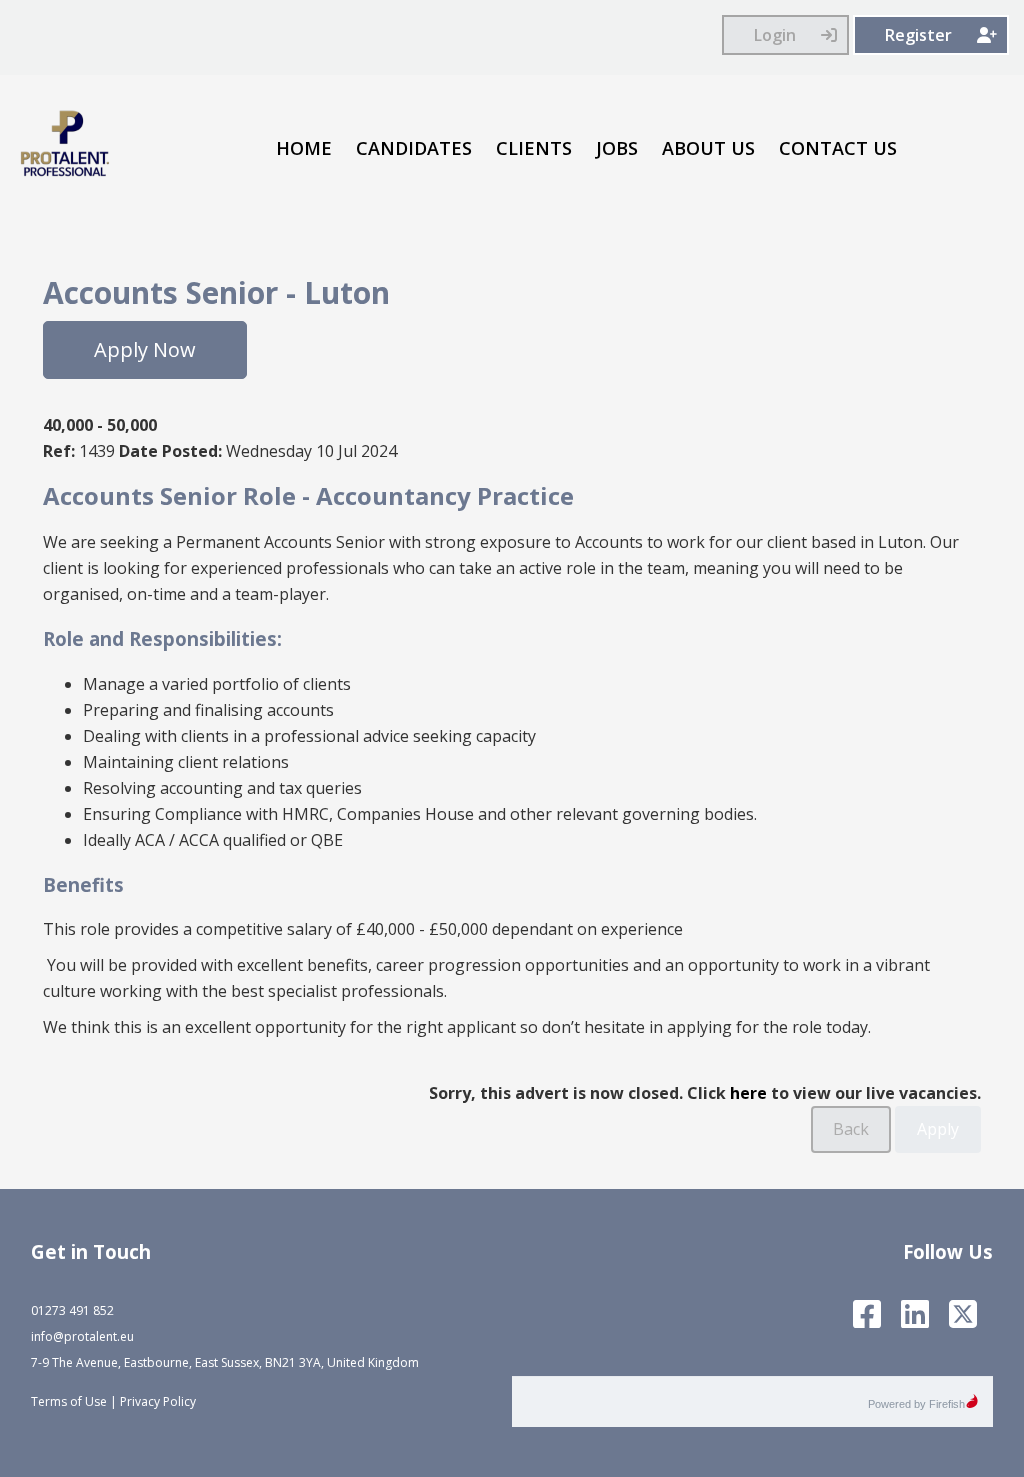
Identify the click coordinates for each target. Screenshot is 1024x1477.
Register (918, 35)
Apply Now (145, 349)
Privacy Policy (158, 1401)
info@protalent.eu (82, 1336)
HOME (304, 148)
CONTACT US (838, 148)
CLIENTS (534, 148)
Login (775, 35)
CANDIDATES (414, 148)
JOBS (617, 148)
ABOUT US (708, 148)
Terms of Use (69, 1401)
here (748, 1093)
